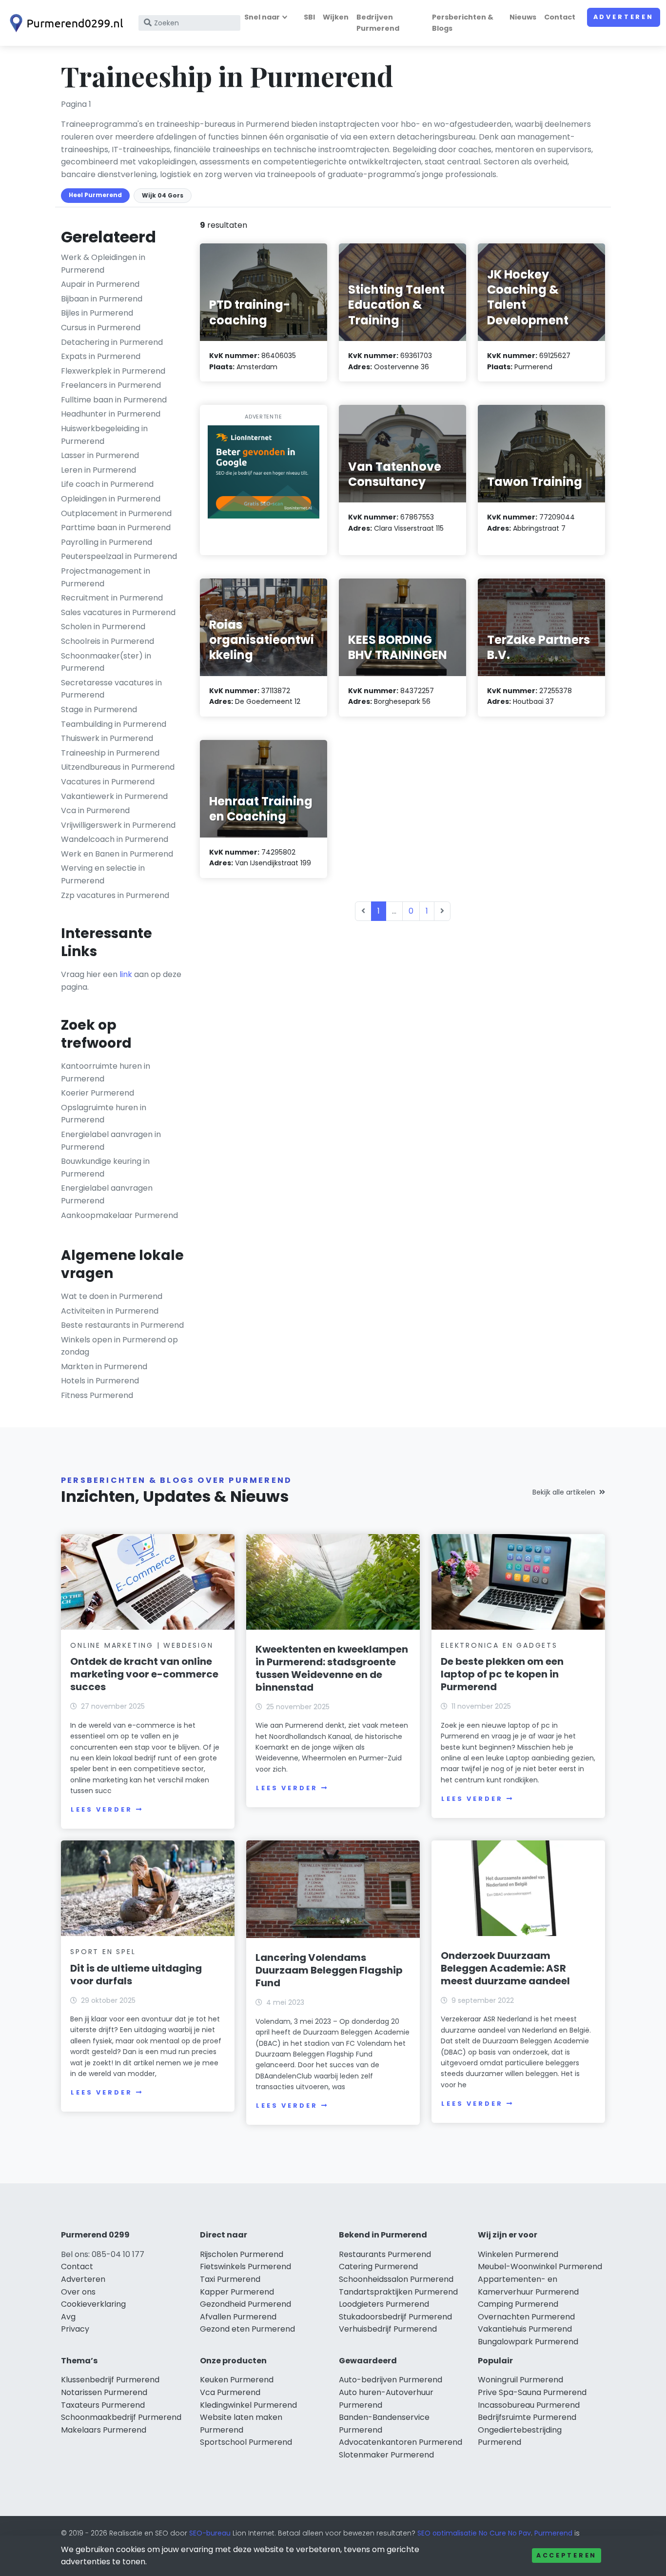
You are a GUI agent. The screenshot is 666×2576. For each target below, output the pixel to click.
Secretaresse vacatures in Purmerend (111, 689)
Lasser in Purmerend (100, 455)
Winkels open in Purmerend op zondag (119, 1346)
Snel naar (262, 17)
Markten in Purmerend (104, 1367)
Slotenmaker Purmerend (386, 2455)
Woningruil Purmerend (520, 2380)
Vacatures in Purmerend (108, 782)
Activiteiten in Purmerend (110, 1311)
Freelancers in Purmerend (111, 385)
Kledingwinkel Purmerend (248, 2405)
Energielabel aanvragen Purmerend (107, 1194)
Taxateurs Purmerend (103, 2405)
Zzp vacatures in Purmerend (115, 895)
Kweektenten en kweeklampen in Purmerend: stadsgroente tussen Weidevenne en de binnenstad (332, 1668)
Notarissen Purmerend (104, 2392)
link (126, 974)
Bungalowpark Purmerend (528, 2342)
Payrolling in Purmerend (107, 542)
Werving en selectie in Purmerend (103, 874)
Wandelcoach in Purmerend (115, 839)
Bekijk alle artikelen (564, 1492)
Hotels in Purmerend (100, 1381)
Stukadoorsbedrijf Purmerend (395, 2317)
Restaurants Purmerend (385, 2254)
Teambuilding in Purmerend (114, 724)
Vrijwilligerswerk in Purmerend (118, 825)
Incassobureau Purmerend (529, 2405)
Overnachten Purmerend (526, 2317)
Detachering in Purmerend (112, 342)
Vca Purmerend (230, 2392)
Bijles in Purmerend (97, 313)
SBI (309, 17)
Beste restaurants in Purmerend (122, 1325)
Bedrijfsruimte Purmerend (527, 2417)
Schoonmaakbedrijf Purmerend (121, 2417)
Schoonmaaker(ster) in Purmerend (106, 662)
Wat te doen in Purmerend (112, 1296)
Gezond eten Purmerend (247, 2329)
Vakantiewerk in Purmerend (114, 796)
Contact (560, 17)
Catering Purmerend (378, 2266)
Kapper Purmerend (237, 2292)
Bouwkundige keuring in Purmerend (105, 1168)
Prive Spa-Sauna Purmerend (532, 2392)
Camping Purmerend (518, 2304)
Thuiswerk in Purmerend (107, 738)
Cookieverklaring (93, 2304)
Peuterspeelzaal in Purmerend (119, 556)
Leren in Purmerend (98, 470)
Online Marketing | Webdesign (142, 1645)
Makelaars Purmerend (104, 2430)
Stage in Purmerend (99, 709)
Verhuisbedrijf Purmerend (388, 2329)
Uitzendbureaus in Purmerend (118, 767)
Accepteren (567, 2555)
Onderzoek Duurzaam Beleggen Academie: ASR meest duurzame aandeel (505, 1968)
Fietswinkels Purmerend (245, 2266)
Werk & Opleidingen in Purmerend (103, 264)
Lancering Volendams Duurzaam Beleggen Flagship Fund (329, 1970)
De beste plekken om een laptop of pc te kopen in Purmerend (502, 1674)
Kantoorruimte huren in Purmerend (106, 1072)
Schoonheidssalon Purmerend (396, 2279)
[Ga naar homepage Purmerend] (64, 23)
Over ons (78, 2292)
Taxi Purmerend (230, 2279)
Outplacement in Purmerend (116, 513)
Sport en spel (103, 1952)
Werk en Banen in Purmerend (117, 854)
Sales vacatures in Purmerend (118, 612)
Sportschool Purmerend (246, 2442)
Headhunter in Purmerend (111, 414)
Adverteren (624, 17)
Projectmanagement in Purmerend (106, 577)
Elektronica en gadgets (499, 1645)
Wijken (336, 17)
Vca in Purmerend (95, 810)
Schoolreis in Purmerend (108, 641)
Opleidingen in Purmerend (111, 499)
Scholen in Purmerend (103, 627)
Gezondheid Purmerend (245, 2304)
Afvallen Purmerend (238, 2317)
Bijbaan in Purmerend (102, 299)
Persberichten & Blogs (463, 23)
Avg (68, 2317)
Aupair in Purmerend (100, 284)
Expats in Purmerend (101, 356)
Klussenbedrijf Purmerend (110, 2380)
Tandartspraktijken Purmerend (398, 2292)
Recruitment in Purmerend (112, 598)
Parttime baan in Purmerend (116, 528)
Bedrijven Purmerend (378, 23)
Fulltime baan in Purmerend (114, 400)
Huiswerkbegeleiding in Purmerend (104, 435)
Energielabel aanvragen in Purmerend (111, 1141)
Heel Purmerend (95, 195)
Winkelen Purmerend (518, 2254)
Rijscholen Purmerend (242, 2254)
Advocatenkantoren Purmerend (401, 2442)
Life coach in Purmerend (107, 484)
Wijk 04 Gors (163, 195)
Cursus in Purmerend (101, 328)
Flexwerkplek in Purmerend (113, 371)
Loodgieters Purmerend (384, 2304)
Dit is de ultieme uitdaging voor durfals (136, 1975)
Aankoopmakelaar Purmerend (119, 1215)
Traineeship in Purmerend (110, 753)
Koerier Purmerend (98, 1093)
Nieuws (523, 17)
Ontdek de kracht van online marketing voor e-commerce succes (144, 1674)
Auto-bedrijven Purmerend (391, 2380)
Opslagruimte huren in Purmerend (104, 1114)
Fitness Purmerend (97, 1395)
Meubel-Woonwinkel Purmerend (540, 2266)
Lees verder (101, 1809)
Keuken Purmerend (237, 2380)
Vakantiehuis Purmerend (525, 2329)
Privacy (75, 2329)
